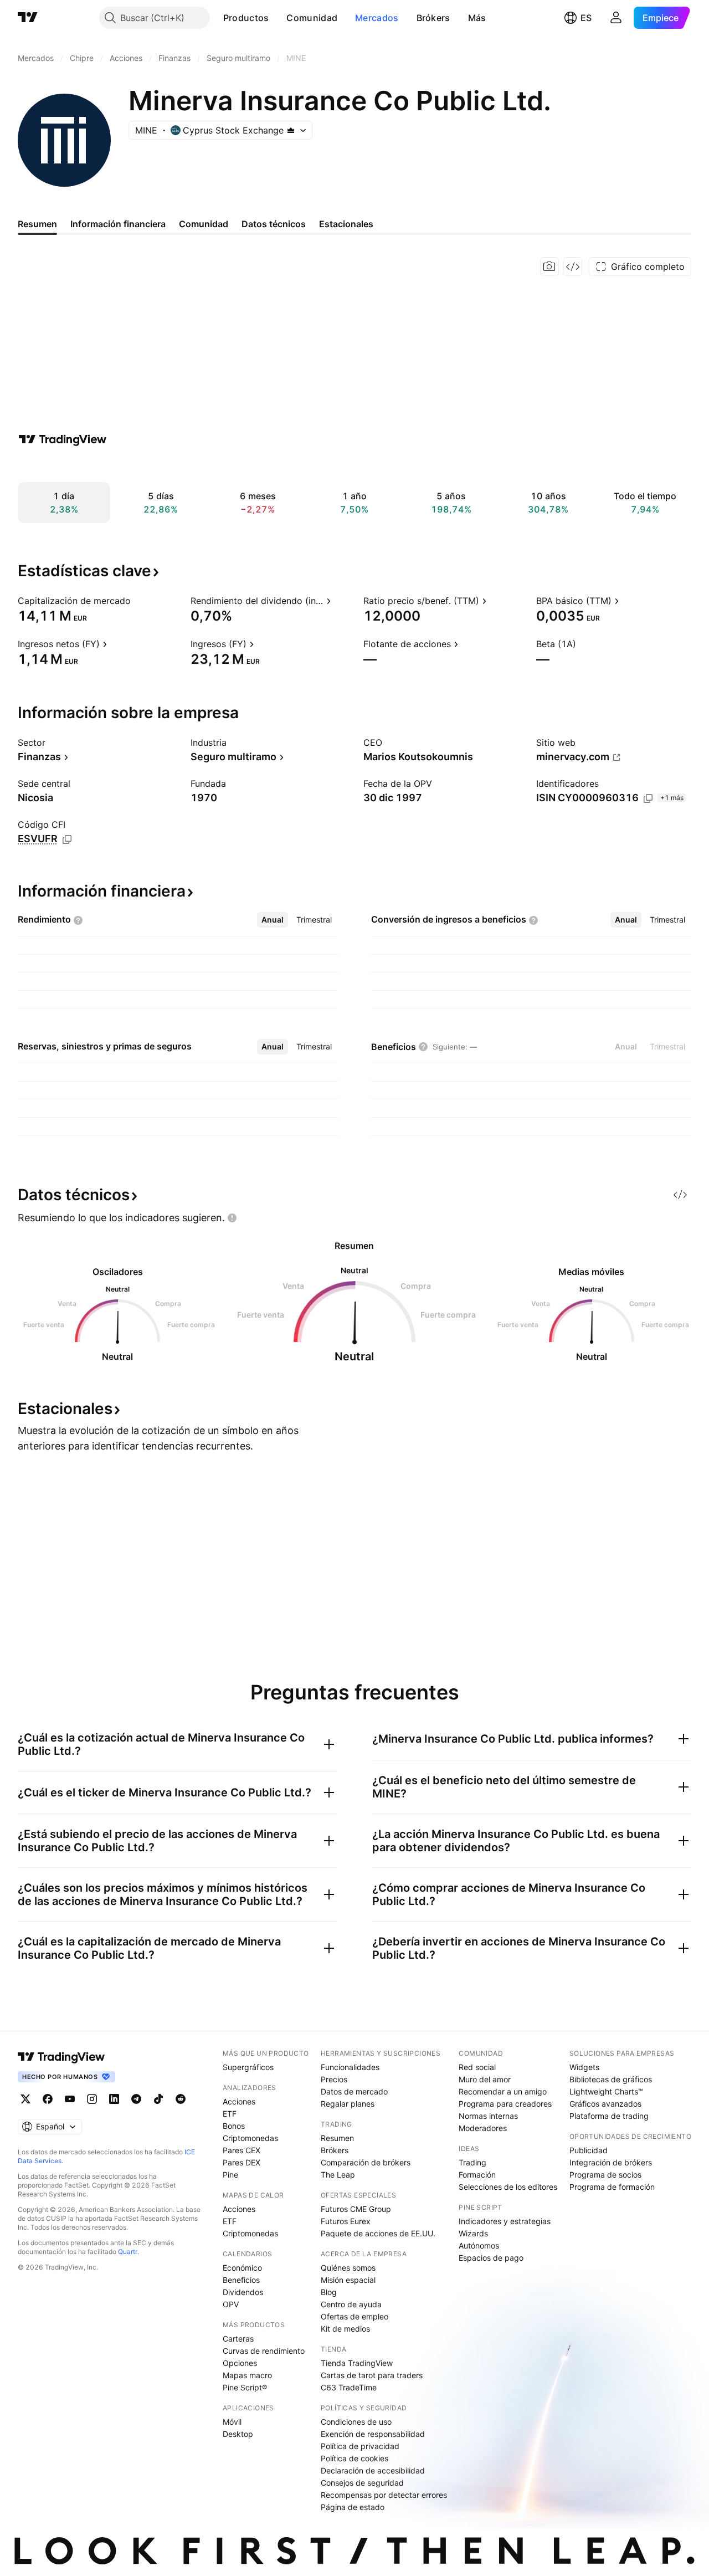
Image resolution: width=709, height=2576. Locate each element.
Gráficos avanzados (605, 2104)
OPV (231, 2304)
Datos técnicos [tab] (274, 224)
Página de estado (353, 2507)
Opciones (240, 2363)
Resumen (337, 2138)
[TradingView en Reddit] (181, 2099)
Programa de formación (612, 2187)
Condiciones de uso (356, 2422)
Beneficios (241, 2280)
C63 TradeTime (349, 2387)
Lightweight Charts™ (606, 2091)
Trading (472, 2162)
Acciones (239, 2101)
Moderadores (483, 2128)
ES (586, 18)
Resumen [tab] (37, 224)
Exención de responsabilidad (373, 2434)
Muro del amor (485, 2079)
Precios (334, 2079)
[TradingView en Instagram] (92, 2099)
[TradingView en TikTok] (158, 2099)
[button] (277, 18)
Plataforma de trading (609, 2116)
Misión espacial (348, 2280)
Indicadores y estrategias (505, 2221)
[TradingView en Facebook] (48, 2099)
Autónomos (479, 2245)
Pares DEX (242, 2162)
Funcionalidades (350, 2067)
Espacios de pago (491, 2258)
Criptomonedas (250, 2138)
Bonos (234, 2126)
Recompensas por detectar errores (384, 2495)
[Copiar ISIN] (648, 798)
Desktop (238, 2434)
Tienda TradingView (357, 2363)
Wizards (473, 2233)
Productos (246, 18)
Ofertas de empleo (354, 2316)
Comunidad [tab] (204, 224)
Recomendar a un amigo (503, 2091)
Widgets (584, 2067)
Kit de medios (345, 2329)
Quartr (128, 2252)
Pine (230, 2175)
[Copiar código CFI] (67, 839)
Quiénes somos (348, 2268)
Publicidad (589, 2150)
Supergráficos (248, 2067)
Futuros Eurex (346, 2221)
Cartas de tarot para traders (372, 2375)
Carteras (238, 2339)
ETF (230, 2114)
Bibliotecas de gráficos (611, 2079)
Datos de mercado (354, 2091)
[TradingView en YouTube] (70, 2099)
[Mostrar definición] (138, 601)
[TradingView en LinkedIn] (114, 2099)
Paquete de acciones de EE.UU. (378, 2233)
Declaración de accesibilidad (373, 2470)
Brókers (433, 18)
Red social (477, 2067)
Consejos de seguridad (362, 2483)
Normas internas (488, 2116)
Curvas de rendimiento (264, 2351)
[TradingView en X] (25, 2099)
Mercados (377, 18)
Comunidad (312, 18)
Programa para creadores (505, 2104)
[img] (291, 130)
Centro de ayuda (351, 2304)
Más (477, 18)
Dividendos (243, 2292)
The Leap (338, 2175)
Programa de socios (605, 2175)
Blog (329, 2292)
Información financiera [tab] (118, 224)
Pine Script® (245, 2387)
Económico (242, 2268)
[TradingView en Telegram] (136, 2099)
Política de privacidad (360, 2446)
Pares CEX (242, 2150)
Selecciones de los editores (508, 2187)
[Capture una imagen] (549, 267)
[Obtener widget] (573, 267)
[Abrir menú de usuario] (616, 18)
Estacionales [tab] (346, 224)
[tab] (273, 920)
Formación (477, 2175)
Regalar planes (348, 2104)
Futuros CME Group (356, 2209)
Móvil (232, 2422)
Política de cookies (354, 2458)
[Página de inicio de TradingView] (28, 18)
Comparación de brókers (366, 2162)
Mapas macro (247, 2375)
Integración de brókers (611, 2162)
